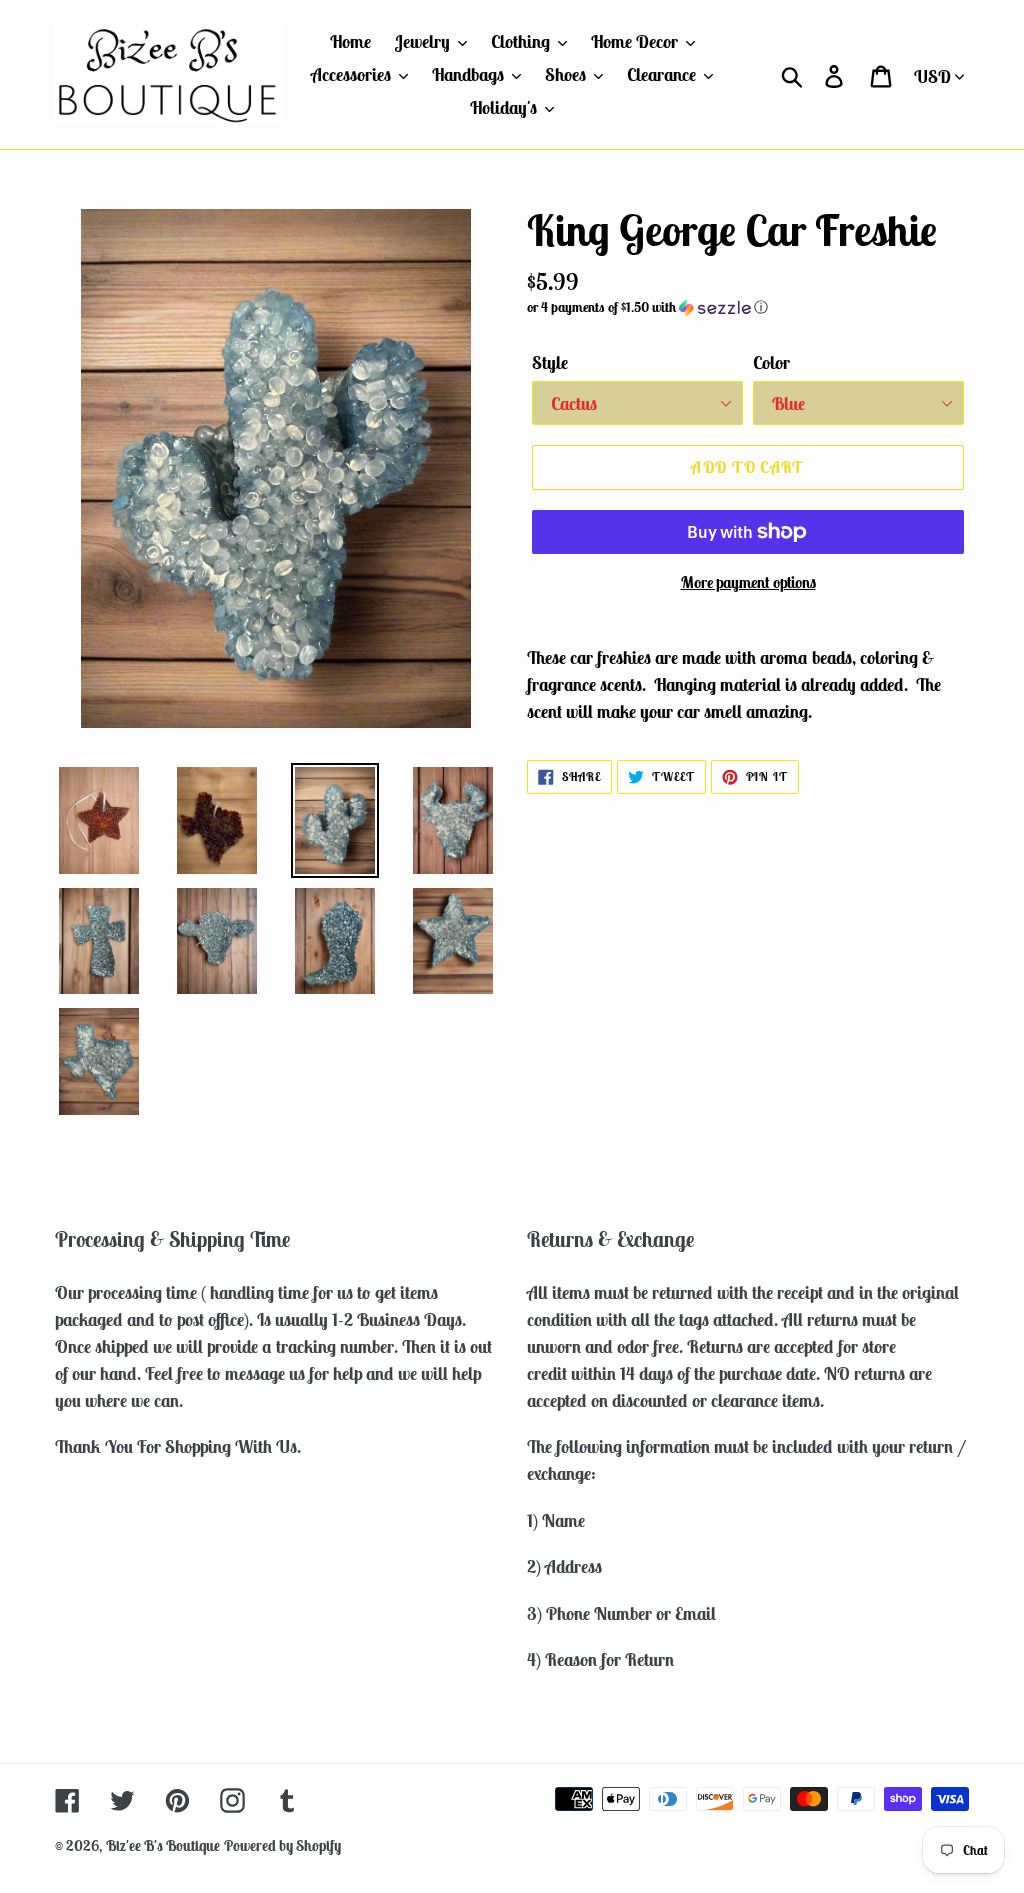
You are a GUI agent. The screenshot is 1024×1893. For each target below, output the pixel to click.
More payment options (748, 582)
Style (550, 362)
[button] (748, 307)
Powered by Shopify (282, 1845)
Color (771, 362)
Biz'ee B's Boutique (163, 1845)
